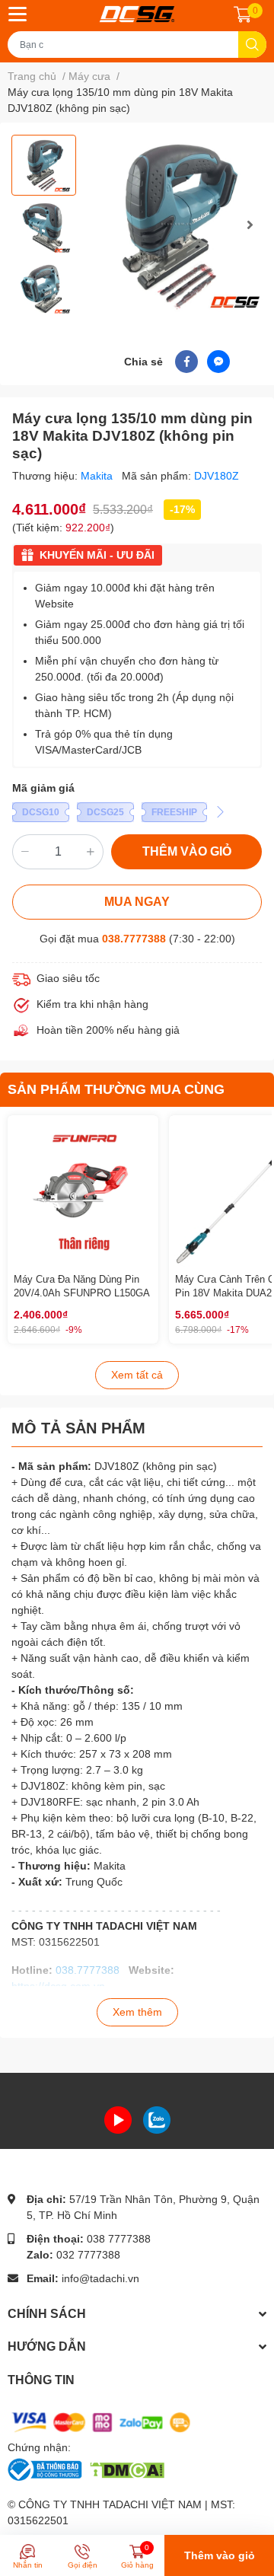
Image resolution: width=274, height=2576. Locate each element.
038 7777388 (119, 2239)
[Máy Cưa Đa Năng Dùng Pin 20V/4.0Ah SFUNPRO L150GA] (83, 1191)
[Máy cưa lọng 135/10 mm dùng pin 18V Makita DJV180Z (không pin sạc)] (177, 224)
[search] (252, 45)
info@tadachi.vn (100, 2278)
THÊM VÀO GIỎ (187, 851)
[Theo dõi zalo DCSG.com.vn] (157, 2119)
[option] (44, 165)
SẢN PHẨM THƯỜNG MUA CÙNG (116, 1089)
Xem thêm (137, 2012)
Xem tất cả (137, 1375)
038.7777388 (134, 939)
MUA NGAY (137, 902)
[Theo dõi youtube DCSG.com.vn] (118, 2119)
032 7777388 (88, 2255)
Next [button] (250, 225)
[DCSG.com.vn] (137, 14)
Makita (98, 476)
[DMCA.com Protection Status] (127, 2469)
